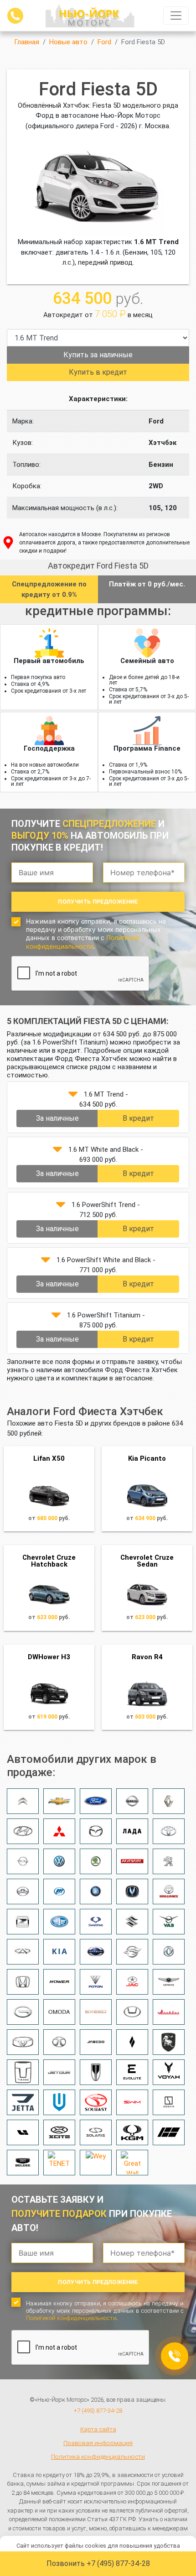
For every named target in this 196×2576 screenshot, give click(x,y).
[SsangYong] (96, 1922)
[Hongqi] (96, 2072)
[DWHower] (59, 1982)
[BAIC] (59, 2042)
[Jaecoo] (96, 2042)
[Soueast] (96, 2102)
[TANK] (23, 2072)
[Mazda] (96, 1831)
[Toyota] (169, 1831)
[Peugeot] (169, 1861)
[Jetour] (59, 2072)
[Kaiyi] (23, 2042)
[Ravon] (132, 1952)
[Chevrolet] (59, 1801)
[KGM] (132, 2132)
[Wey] (96, 2163)
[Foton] (96, 1982)
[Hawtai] (132, 2012)
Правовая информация (98, 2443)
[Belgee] (23, 2163)
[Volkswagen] (59, 1861)
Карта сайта (98, 2429)
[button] (73, 1094)
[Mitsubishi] (59, 1831)
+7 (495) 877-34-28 (98, 2411)
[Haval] (132, 1861)
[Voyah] (169, 2072)
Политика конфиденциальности (98, 2456)
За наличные (57, 1118)
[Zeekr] (169, 2102)
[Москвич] (169, 2012)
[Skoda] (96, 1861)
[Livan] (132, 2042)
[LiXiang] (23, 2132)
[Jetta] (23, 2102)
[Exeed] (96, 2012)
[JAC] (132, 1982)
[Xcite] (59, 2132)
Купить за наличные (98, 355)
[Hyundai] (23, 1831)
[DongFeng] (169, 1952)
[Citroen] (23, 1801)
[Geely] (96, 1892)
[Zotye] (23, 1922)
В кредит (138, 1118)
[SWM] (132, 2102)
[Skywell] (59, 2102)
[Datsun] (96, 1952)
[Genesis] (169, 1982)
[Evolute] (132, 2072)
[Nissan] (132, 1801)
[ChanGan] (132, 1892)
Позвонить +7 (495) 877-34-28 (98, 2563)
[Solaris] (96, 2132)
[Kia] (59, 1952)
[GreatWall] (23, 1892)
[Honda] (23, 1982)
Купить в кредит (98, 372)
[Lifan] (59, 1892)
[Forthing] (169, 2042)
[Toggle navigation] (176, 16)
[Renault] (169, 1801)
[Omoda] (59, 2012)
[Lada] (132, 1831)
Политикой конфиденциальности (83, 942)
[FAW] (59, 1922)
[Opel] (23, 1861)
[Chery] (23, 1952)
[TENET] (59, 2163)
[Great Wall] (132, 2163)
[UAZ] (169, 1922)
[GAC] (23, 2012)
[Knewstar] (169, 2132)
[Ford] (96, 1801)
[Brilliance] (169, 1892)
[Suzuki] (132, 1922)
